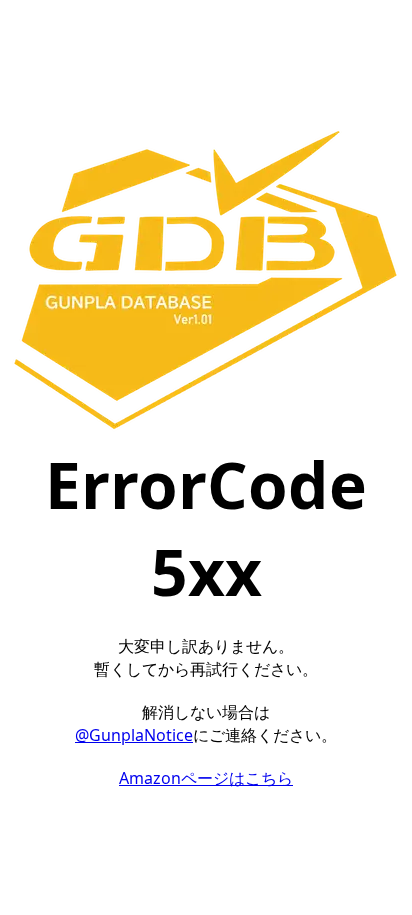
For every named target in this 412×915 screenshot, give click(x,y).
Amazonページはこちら (206, 778)
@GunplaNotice (134, 735)
